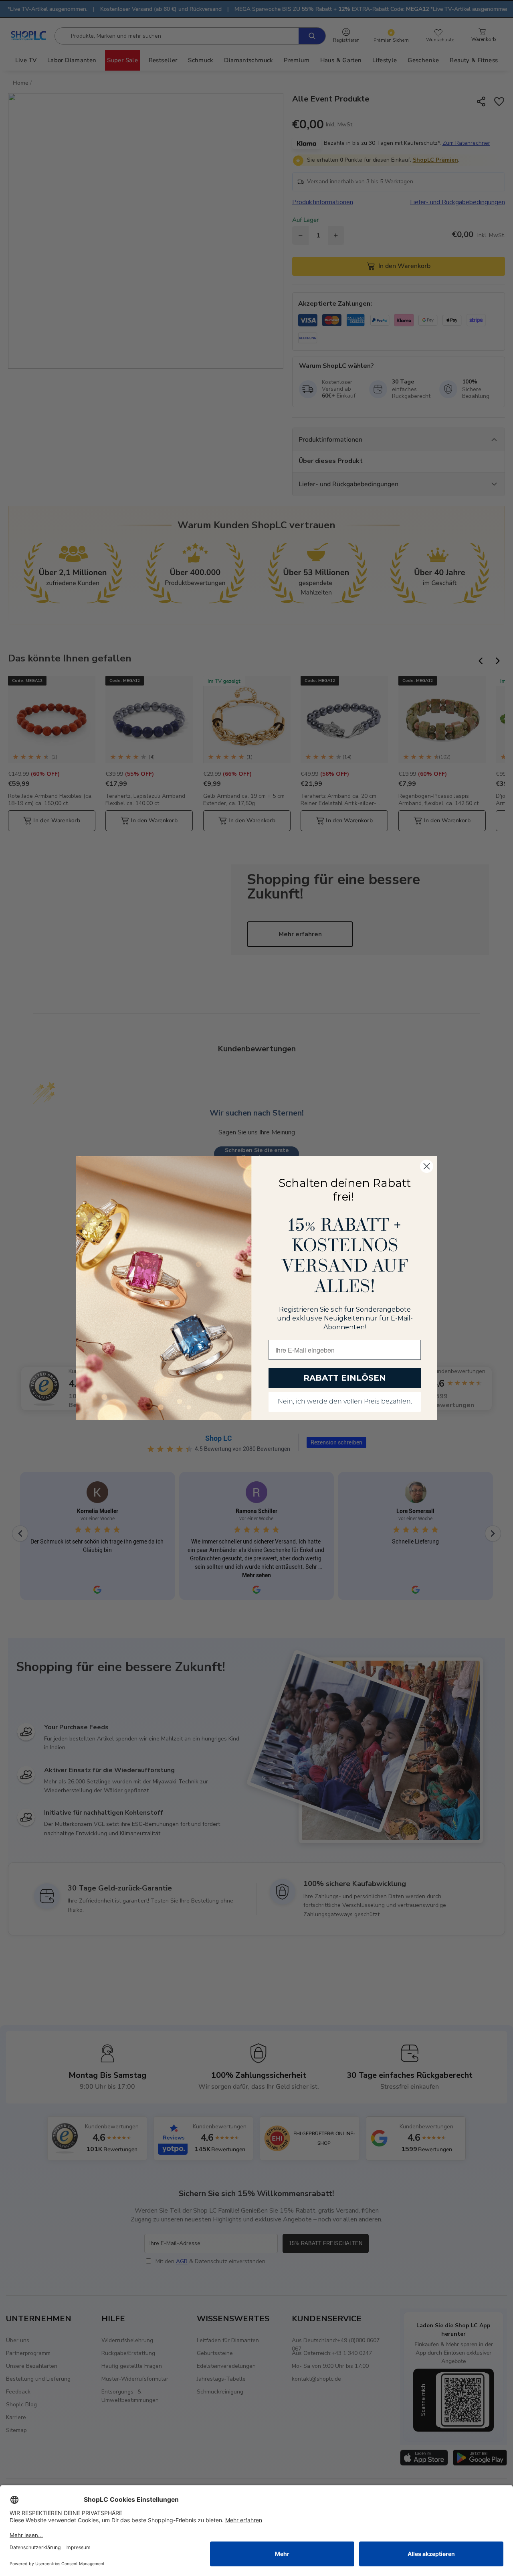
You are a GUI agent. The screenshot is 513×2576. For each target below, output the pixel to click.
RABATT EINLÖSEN (345, 1378)
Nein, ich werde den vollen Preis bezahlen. (345, 1402)
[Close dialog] (427, 1166)
